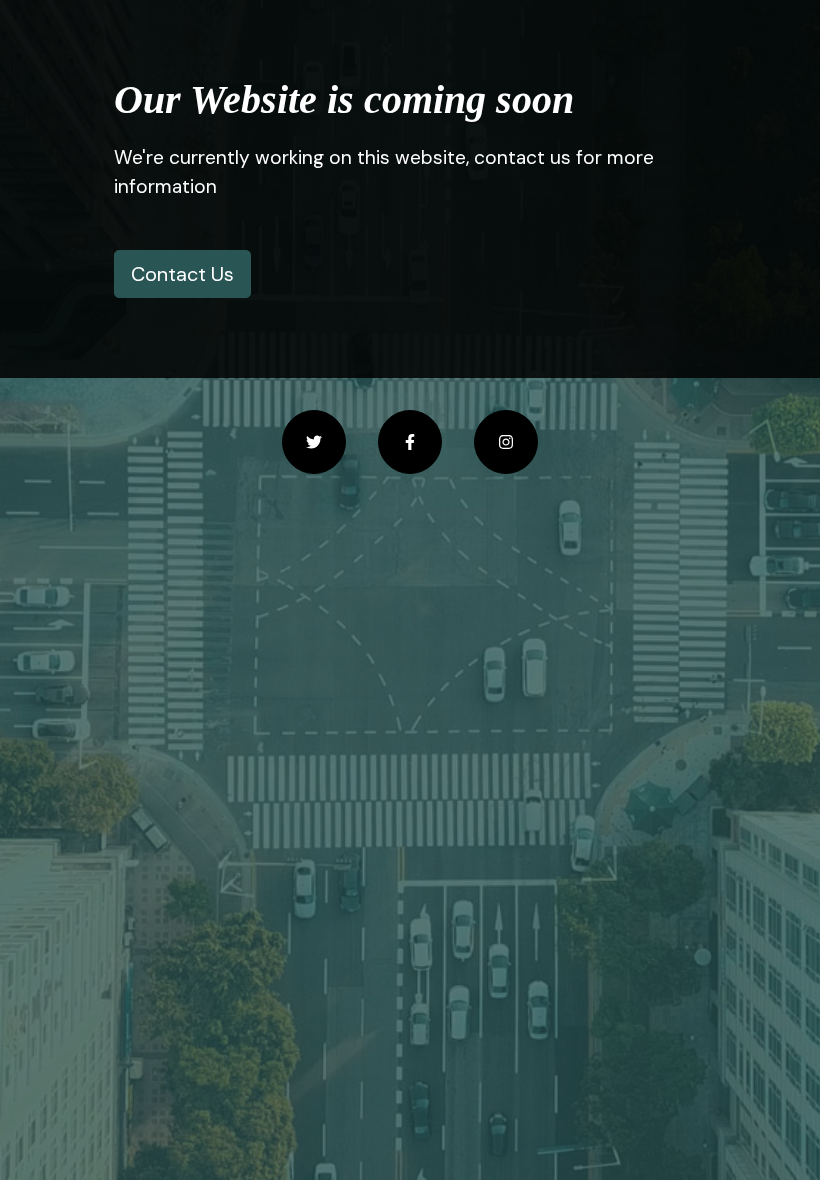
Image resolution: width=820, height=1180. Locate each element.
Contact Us (182, 274)
